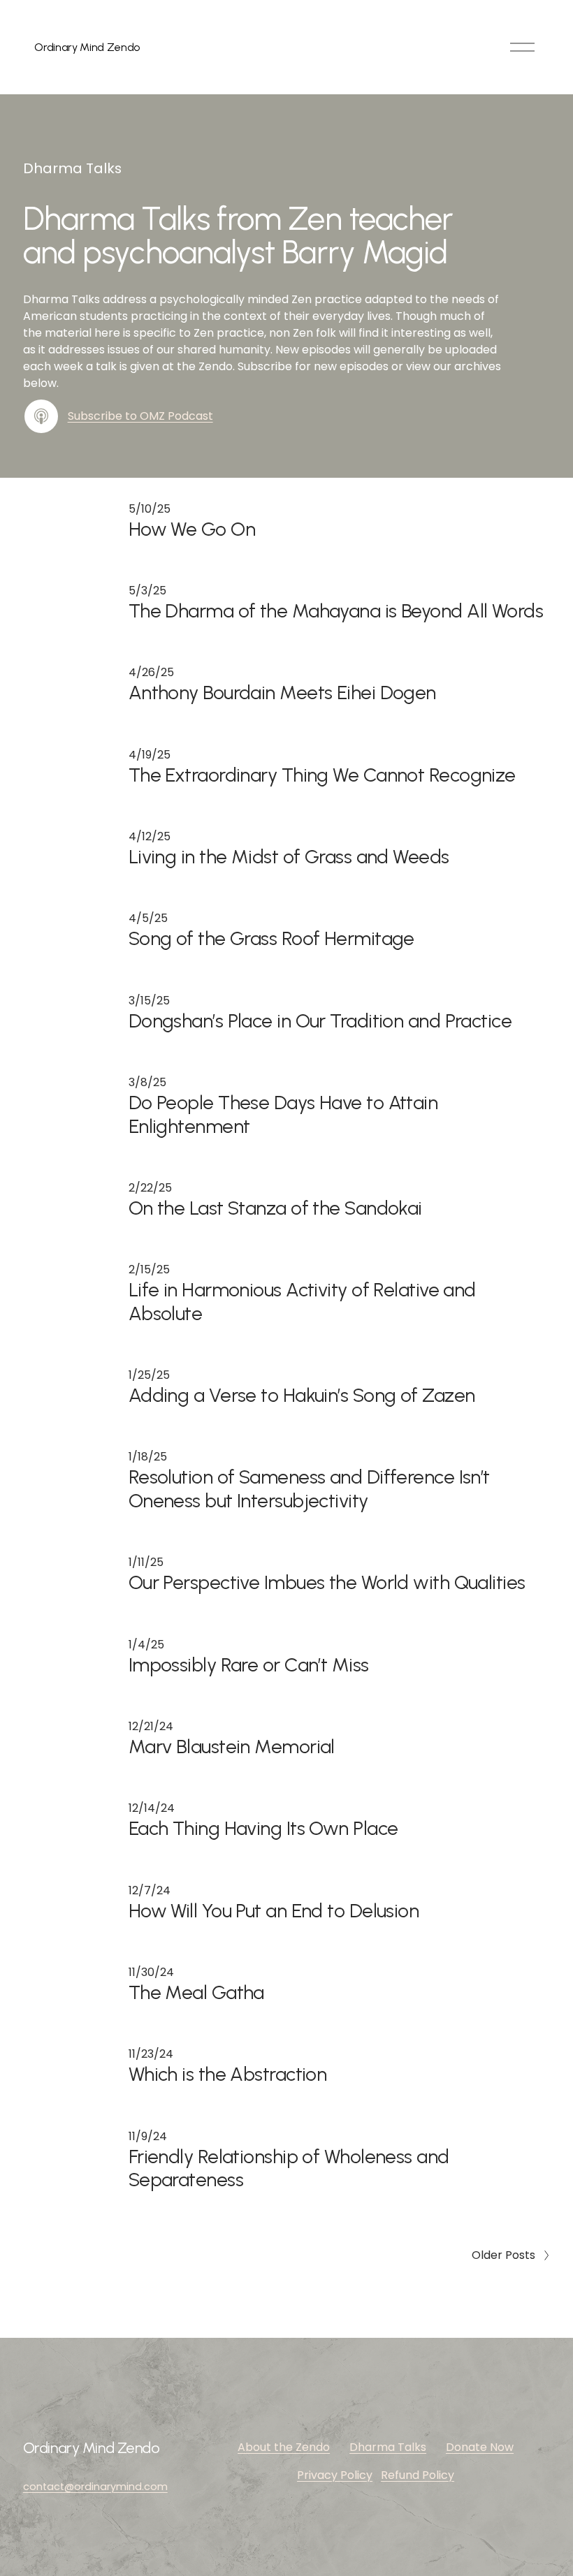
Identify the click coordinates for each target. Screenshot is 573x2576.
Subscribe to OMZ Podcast (140, 416)
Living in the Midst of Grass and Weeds (289, 857)
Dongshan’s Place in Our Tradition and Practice (320, 1021)
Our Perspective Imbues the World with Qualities (327, 1582)
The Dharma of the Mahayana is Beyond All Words (336, 611)
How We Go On (192, 529)
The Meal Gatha (196, 1992)
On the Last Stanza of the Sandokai (275, 1208)
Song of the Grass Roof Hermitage (271, 938)
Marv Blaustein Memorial (232, 1747)
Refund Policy (418, 2475)
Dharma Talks (388, 2447)
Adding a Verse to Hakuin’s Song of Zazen (302, 1395)
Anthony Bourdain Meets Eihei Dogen (282, 693)
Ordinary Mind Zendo (87, 47)
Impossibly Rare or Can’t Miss (249, 1665)
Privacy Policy (335, 2475)
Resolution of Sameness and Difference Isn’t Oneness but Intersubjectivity (309, 1488)
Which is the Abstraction (228, 2074)
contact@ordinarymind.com (95, 2487)
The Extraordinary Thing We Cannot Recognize (322, 775)
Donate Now (480, 2447)
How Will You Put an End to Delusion (274, 1911)
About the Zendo (284, 2447)
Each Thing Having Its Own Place (263, 1828)
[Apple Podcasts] (41, 416)
